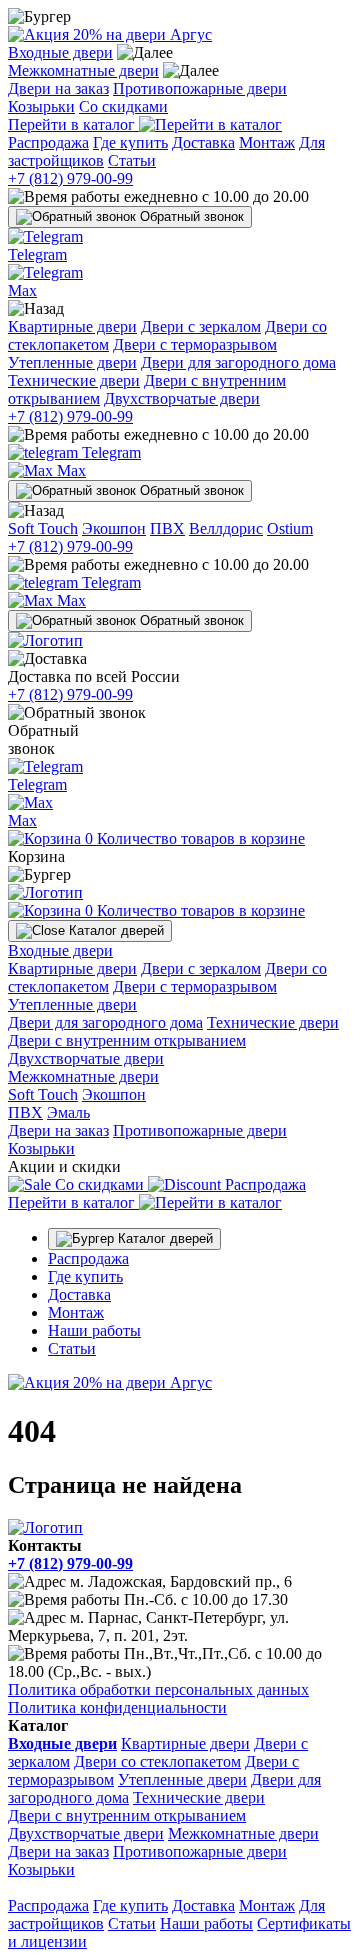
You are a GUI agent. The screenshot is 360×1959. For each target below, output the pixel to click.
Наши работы (94, 1330)
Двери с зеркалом (201, 326)
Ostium (290, 528)
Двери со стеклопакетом (157, 1761)
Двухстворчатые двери (182, 398)
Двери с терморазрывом (195, 344)
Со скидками (123, 106)
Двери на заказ (58, 88)
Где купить (130, 142)
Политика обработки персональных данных (158, 1689)
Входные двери (60, 52)
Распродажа (48, 142)
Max (69, 470)
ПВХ (167, 528)
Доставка (203, 142)
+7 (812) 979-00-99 (70, 178)
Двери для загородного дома (238, 362)
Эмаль (68, 1112)
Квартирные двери (72, 326)
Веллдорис (226, 528)
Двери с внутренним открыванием (127, 1040)
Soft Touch (43, 528)
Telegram (109, 452)
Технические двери (74, 380)
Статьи (132, 160)
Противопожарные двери (200, 88)
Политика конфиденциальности (117, 1707)
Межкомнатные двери (83, 70)
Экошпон (114, 528)
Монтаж (267, 142)
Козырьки (41, 106)
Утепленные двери (72, 362)
